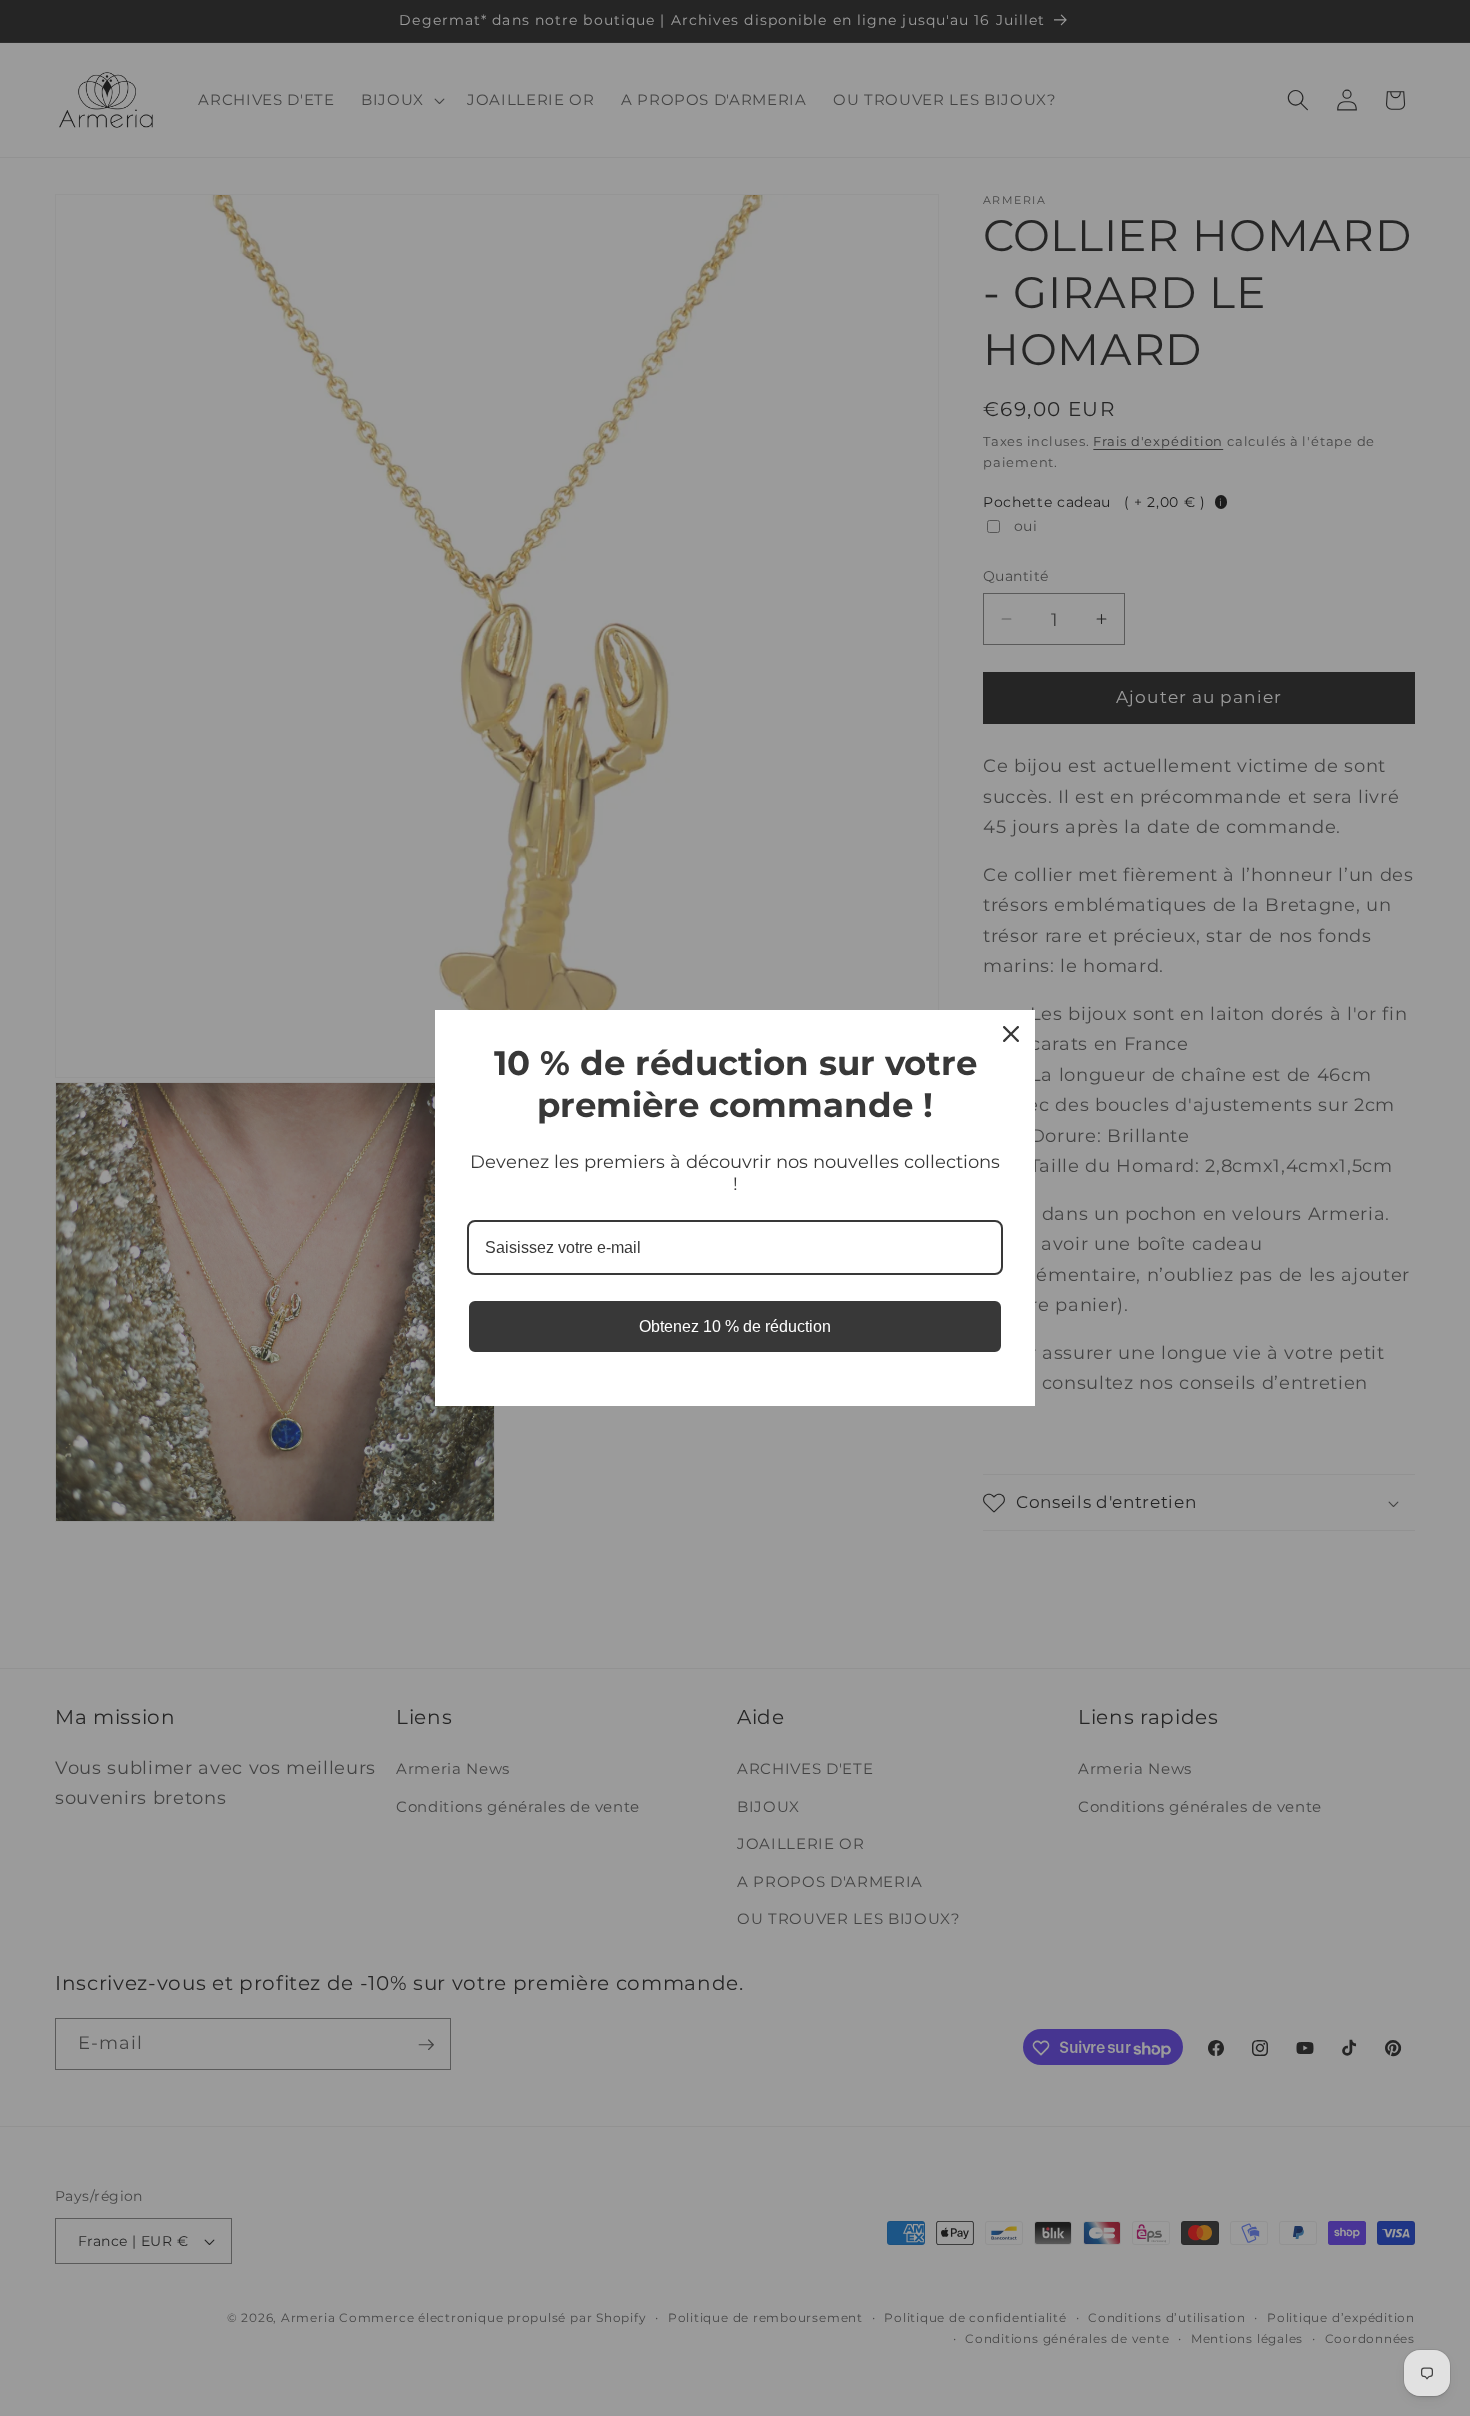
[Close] (1011, 1034)
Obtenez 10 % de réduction (735, 1326)
